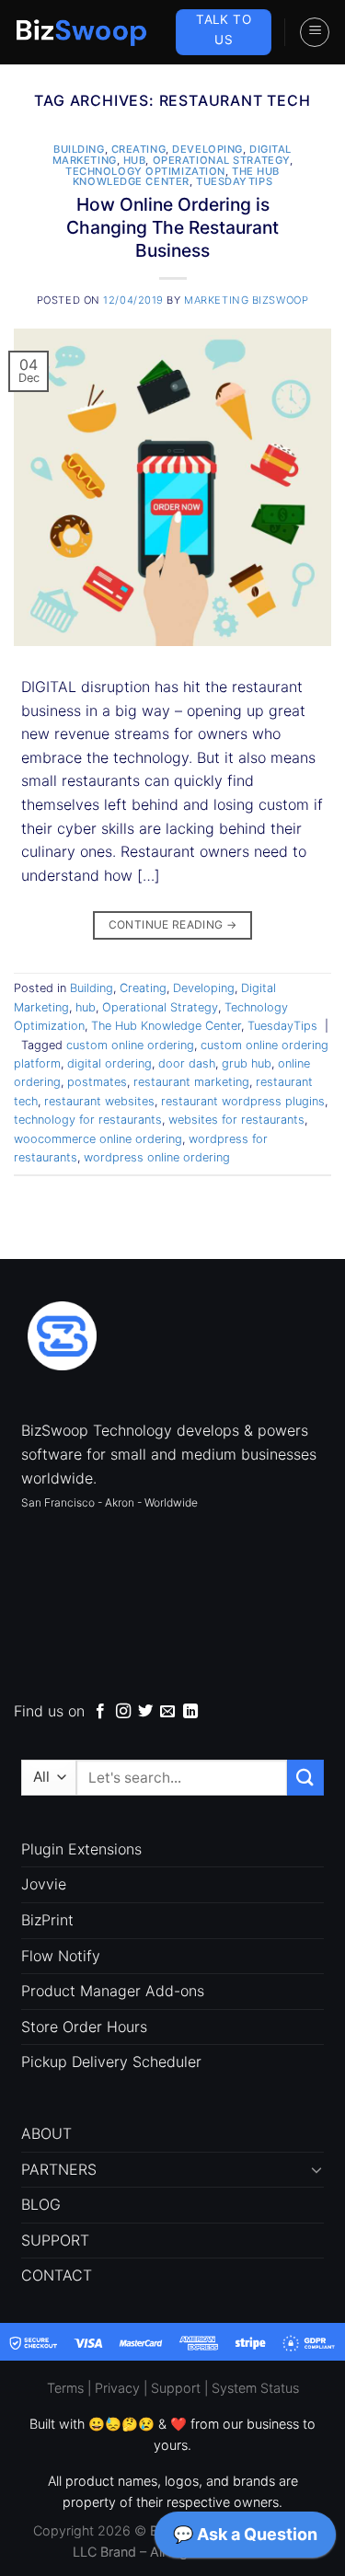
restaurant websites (99, 1101)
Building (79, 149)
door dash (187, 1063)
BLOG (41, 2204)
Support (176, 2388)
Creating (138, 149)
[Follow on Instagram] (123, 1712)
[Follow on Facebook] (100, 1712)
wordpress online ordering (157, 1157)
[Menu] (315, 32)
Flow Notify (61, 1956)
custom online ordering (130, 1045)
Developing (207, 149)
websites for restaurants (236, 1120)
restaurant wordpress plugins (243, 1101)
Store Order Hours (84, 2027)
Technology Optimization (145, 171)
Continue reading (173, 924)
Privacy (117, 2388)
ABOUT (46, 2133)
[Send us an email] (167, 1712)
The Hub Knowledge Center (176, 177)
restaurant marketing (191, 1082)
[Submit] (305, 1778)
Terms (65, 2388)
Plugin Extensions (81, 1849)
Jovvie (44, 1884)
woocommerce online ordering (98, 1139)
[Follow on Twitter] (145, 1712)
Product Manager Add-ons (113, 1991)
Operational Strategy (221, 160)
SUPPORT (55, 2240)
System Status (255, 2388)
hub (135, 160)
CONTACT (57, 2275)
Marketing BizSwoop (246, 300)
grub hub (247, 1063)
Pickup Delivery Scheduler (111, 2062)
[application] (245, 2539)
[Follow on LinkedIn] (190, 1712)
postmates (97, 1082)
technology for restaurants (88, 1120)
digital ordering (109, 1063)
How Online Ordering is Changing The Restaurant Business (172, 227)
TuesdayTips (234, 181)
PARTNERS (59, 2169)
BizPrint (47, 1920)
